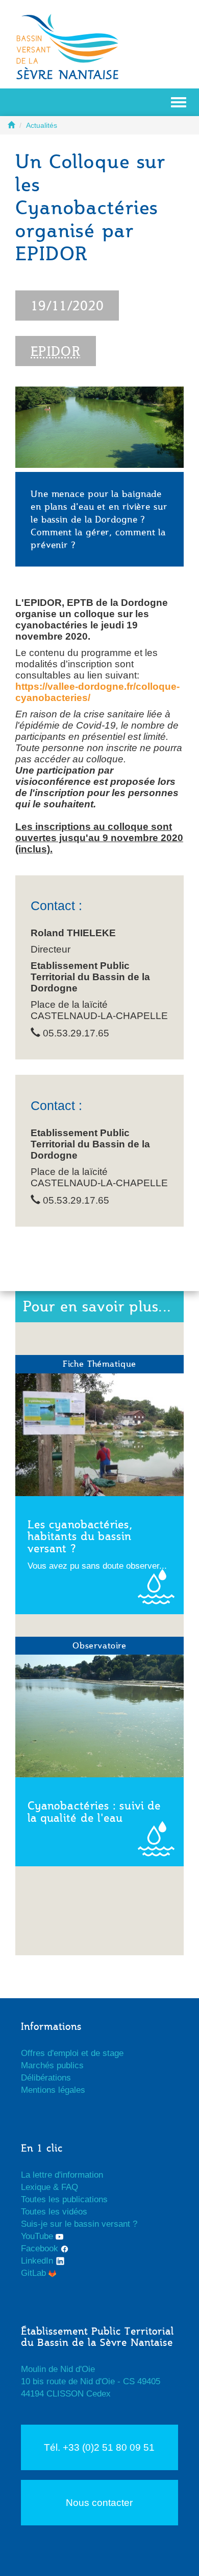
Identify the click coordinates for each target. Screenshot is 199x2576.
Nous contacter (99, 2503)
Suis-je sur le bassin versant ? (79, 2224)
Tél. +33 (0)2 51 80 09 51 (99, 2447)
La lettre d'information (62, 2175)
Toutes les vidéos (54, 2212)
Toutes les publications (64, 2199)
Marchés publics (52, 2065)
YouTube (38, 2236)
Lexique (36, 2187)
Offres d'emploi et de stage (72, 2053)
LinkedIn (38, 2261)
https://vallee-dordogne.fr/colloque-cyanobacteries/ (97, 692)
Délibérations (46, 2078)
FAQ (70, 2187)
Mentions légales (53, 2090)
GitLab (35, 2273)
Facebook (41, 2249)
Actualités (42, 125)
